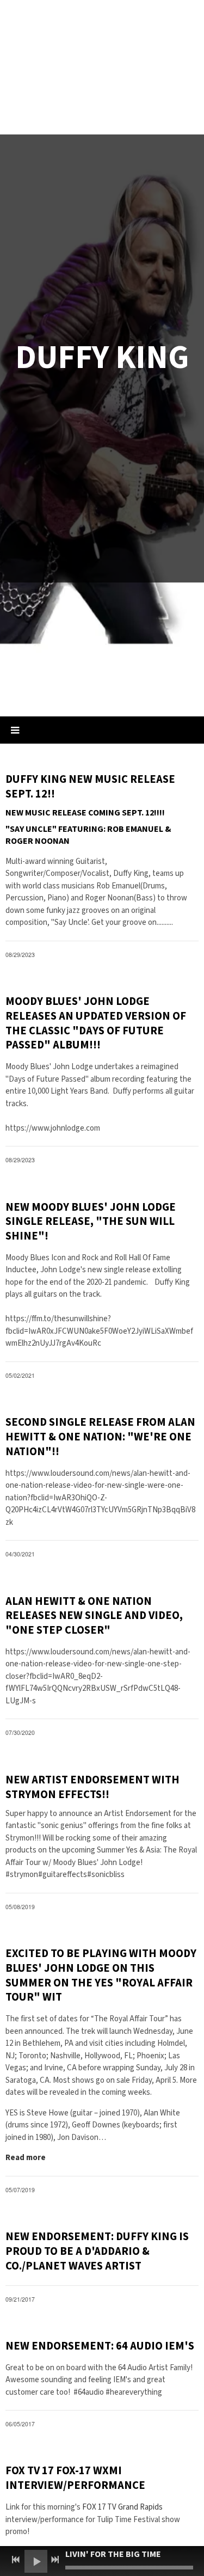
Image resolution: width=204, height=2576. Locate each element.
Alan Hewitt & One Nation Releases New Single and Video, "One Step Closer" (94, 1616)
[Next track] (55, 2560)
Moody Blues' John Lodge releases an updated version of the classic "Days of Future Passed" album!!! (96, 1023)
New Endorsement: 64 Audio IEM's (100, 2346)
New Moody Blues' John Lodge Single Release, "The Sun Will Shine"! (91, 1222)
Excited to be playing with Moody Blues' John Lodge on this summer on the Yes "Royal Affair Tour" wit (101, 1975)
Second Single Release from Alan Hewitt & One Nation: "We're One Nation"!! (100, 1437)
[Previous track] (16, 2560)
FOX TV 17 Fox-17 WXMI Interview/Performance (75, 2478)
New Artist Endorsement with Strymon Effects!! (92, 1787)
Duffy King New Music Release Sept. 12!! (90, 787)
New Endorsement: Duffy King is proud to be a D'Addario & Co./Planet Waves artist (97, 2251)
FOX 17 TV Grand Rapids (122, 2507)
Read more (26, 2158)
